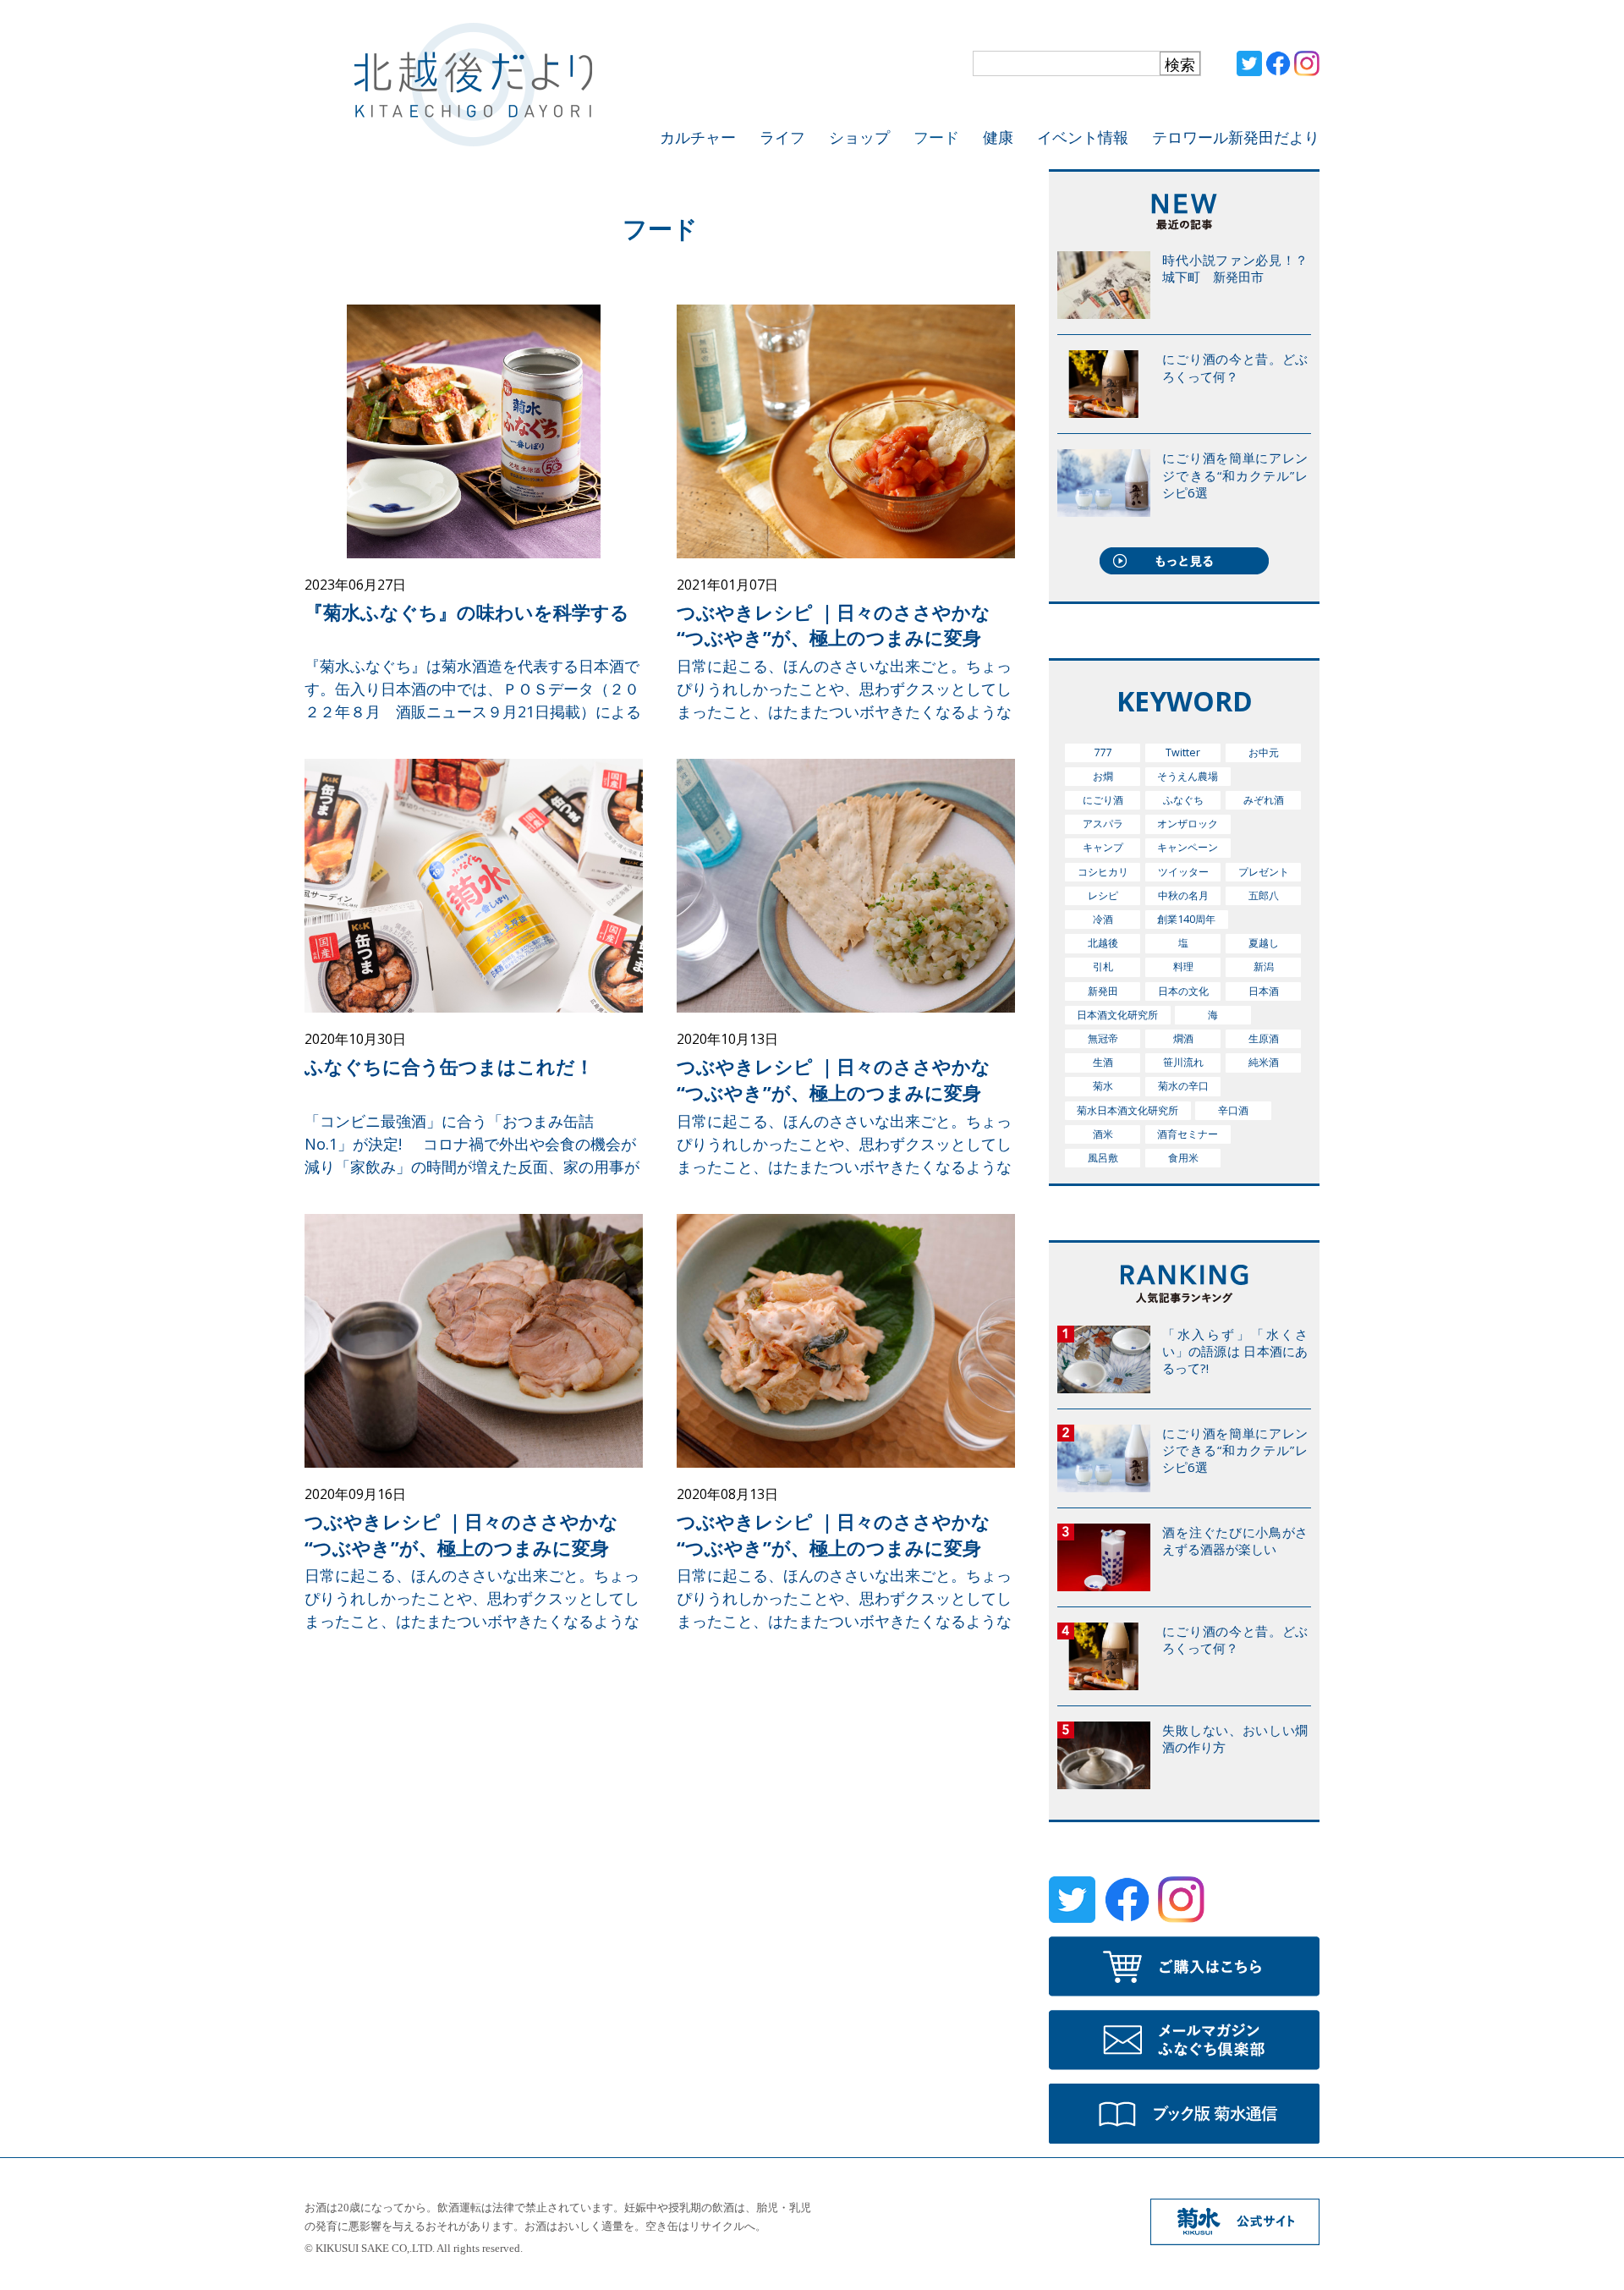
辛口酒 (1233, 1110)
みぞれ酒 (1264, 800)
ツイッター (1183, 872)
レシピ (1103, 895)
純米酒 (1264, 1062)
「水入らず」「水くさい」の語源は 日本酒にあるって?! (1235, 1351)
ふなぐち (1183, 800)
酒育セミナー (1188, 1134)
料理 (1183, 967)
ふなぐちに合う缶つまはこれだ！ (449, 1066)
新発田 (1103, 991)
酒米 (1103, 1134)
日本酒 (1264, 991)
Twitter (1183, 752)
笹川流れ (1183, 1062)
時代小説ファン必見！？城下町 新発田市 (1235, 268)
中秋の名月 (1183, 895)
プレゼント (1264, 872)
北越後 (1103, 943)
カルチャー (698, 137)
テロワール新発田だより (1236, 137)
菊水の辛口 (1183, 1086)
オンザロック (1188, 824)
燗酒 (1183, 1038)
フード (936, 137)
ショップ (859, 137)
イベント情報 (1083, 137)
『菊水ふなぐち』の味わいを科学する (467, 612)
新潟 (1264, 967)
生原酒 (1264, 1038)
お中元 (1264, 752)
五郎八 (1264, 895)
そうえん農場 (1188, 776)
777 (1103, 752)
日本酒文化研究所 (1117, 1015)
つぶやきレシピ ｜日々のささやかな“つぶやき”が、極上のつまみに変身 (834, 625)
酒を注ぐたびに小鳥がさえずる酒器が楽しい (1235, 1540)
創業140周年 (1186, 919)
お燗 (1103, 776)
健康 (998, 137)
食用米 (1183, 1158)
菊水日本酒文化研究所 (1127, 1110)
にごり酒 (1103, 800)
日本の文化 (1183, 991)
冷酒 (1103, 919)
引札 (1103, 967)
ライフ (782, 137)
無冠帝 (1103, 1038)
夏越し (1264, 943)
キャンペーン (1188, 847)
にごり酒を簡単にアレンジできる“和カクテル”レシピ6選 (1235, 475)
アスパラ (1103, 824)
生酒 (1103, 1062)
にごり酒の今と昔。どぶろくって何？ (1235, 367)
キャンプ (1103, 847)
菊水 (1103, 1086)
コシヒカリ (1103, 872)
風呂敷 (1103, 1158)
